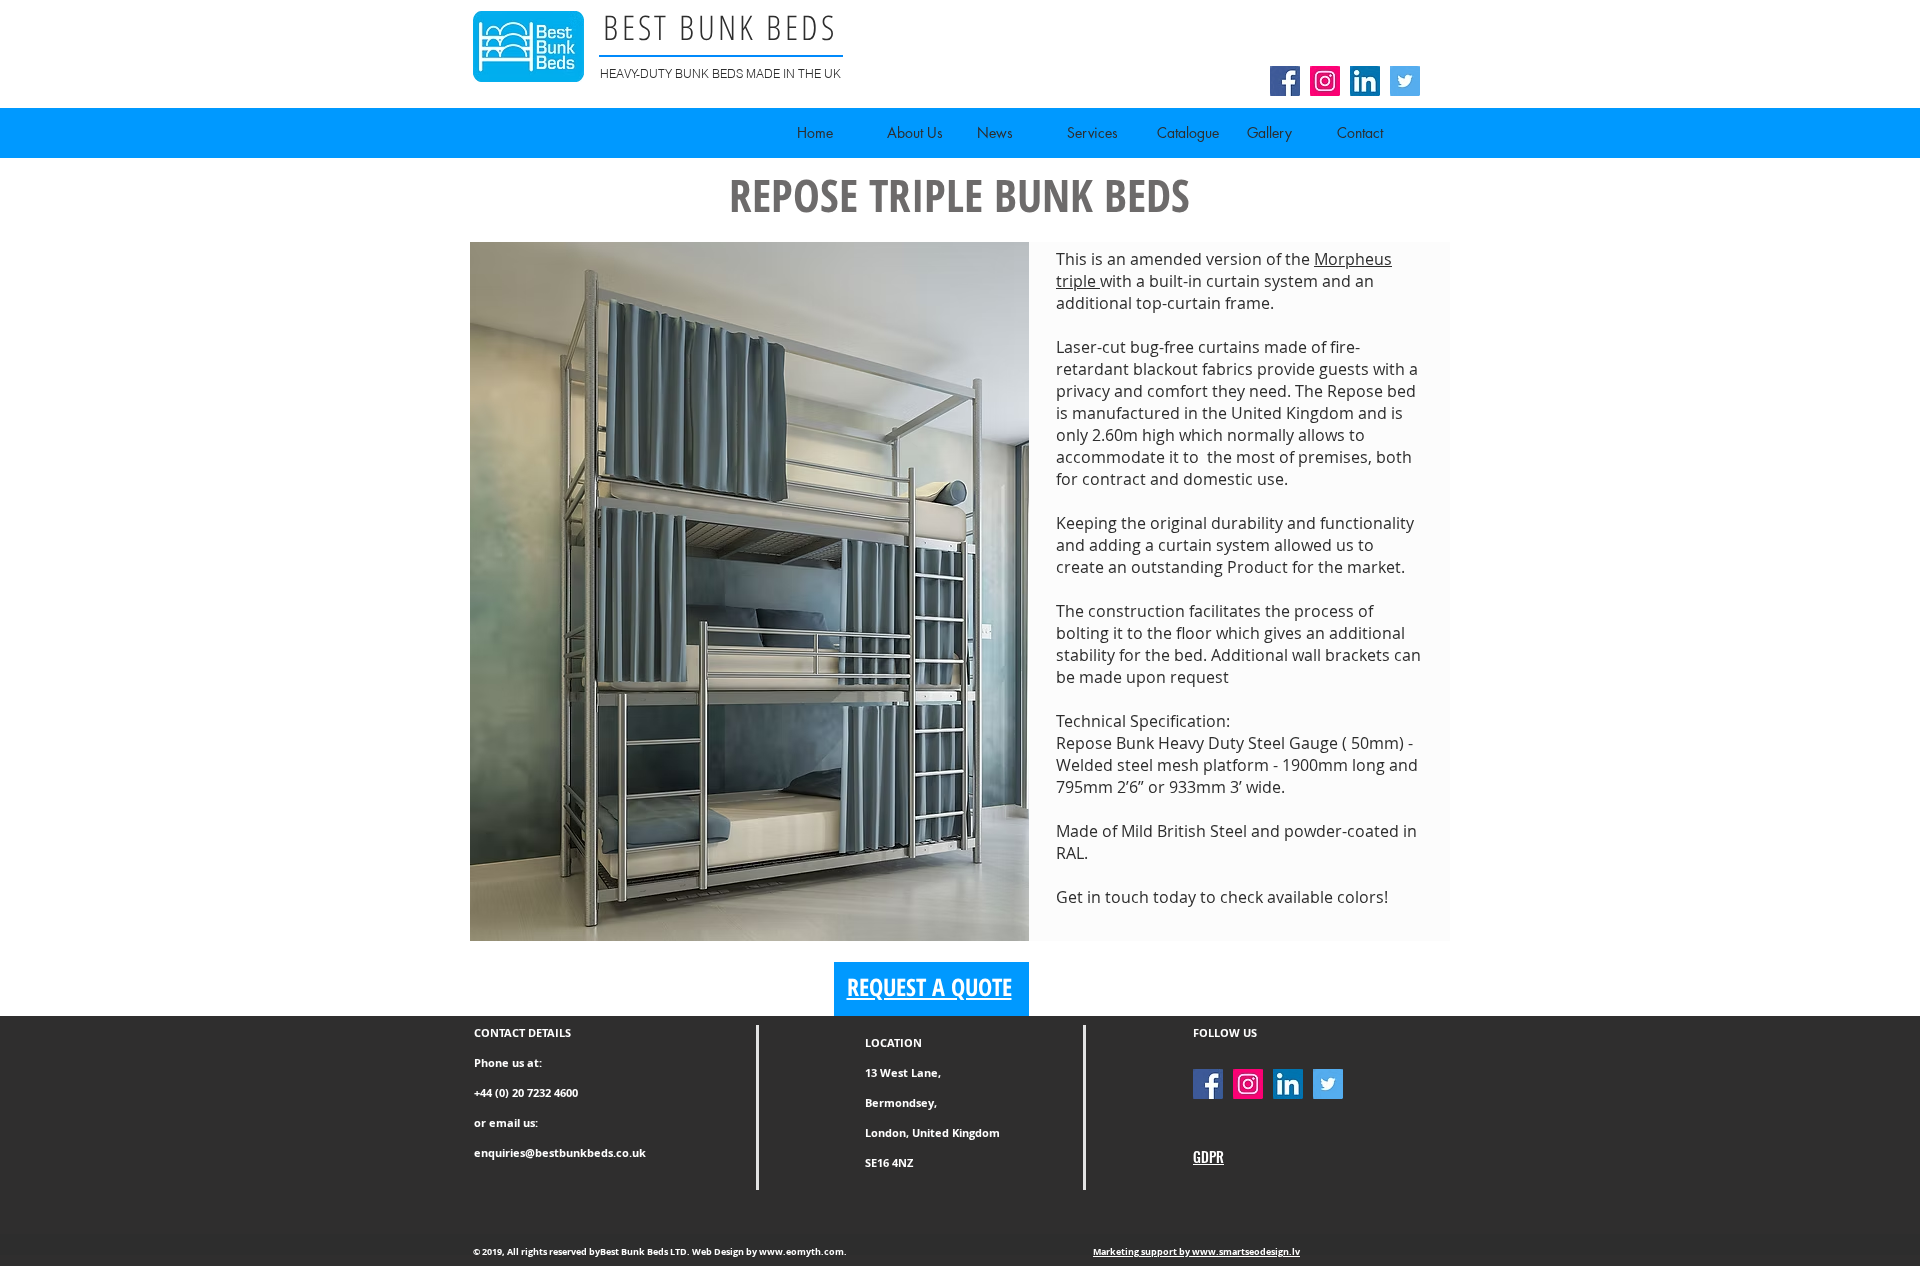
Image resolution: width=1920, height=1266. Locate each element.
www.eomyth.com (801, 1251)
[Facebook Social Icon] (1285, 81)
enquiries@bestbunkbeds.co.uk (560, 1152)
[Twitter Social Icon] (1405, 81)
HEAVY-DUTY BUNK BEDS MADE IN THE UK (720, 73)
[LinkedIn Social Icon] (1365, 81)
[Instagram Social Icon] (1325, 81)
